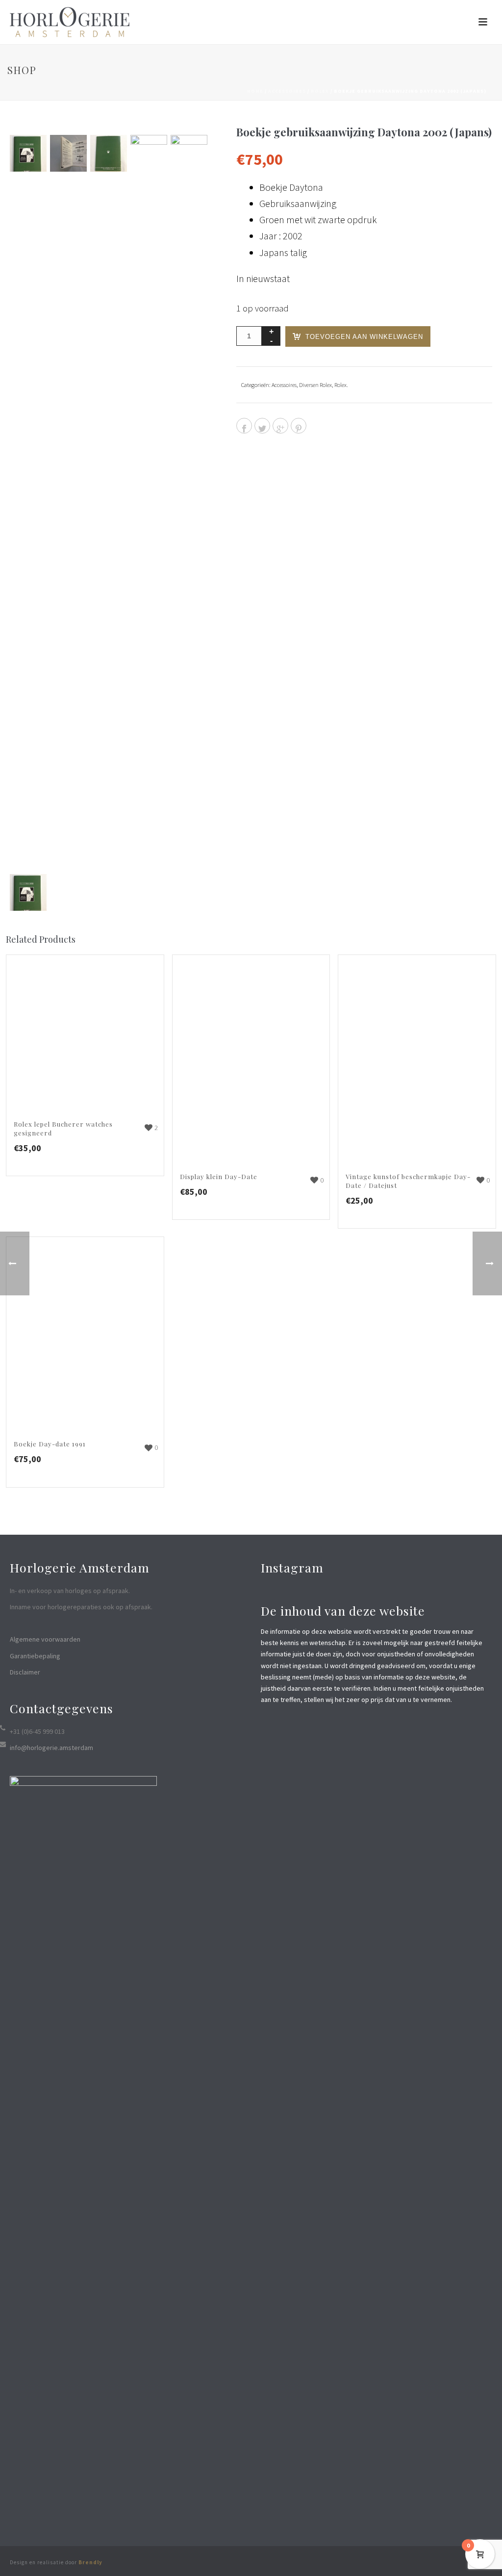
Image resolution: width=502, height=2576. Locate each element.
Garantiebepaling (35, 1656)
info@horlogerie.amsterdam (51, 1748)
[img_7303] (28, 153)
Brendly (90, 2562)
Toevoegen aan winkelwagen (364, 337)
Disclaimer (25, 1672)
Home (255, 91)
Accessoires (287, 91)
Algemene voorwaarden (45, 1639)
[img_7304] (109, 153)
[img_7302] (189, 503)
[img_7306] (68, 153)
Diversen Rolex (315, 385)
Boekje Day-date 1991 (50, 1444)
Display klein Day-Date (219, 1176)
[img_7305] (149, 503)
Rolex (320, 91)
